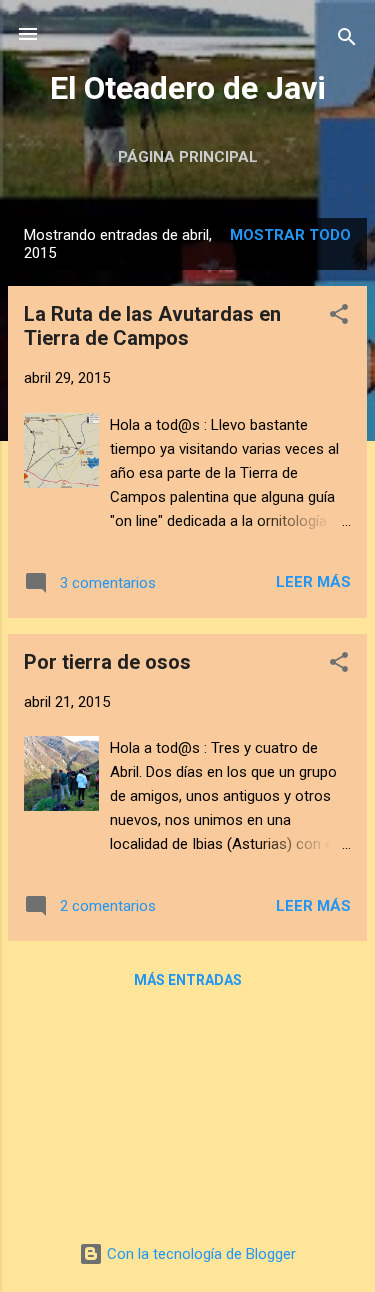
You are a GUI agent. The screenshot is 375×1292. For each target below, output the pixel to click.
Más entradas (188, 980)
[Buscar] (347, 40)
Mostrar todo (290, 235)
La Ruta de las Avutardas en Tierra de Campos (152, 326)
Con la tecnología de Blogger (199, 1254)
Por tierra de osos (107, 662)
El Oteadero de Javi (188, 88)
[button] (339, 317)
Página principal (188, 157)
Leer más (313, 582)
